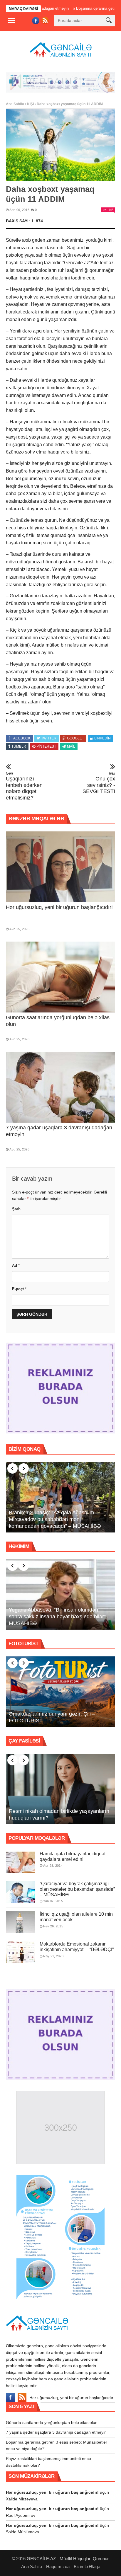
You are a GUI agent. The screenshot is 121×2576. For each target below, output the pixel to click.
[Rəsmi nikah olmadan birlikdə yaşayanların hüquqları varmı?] (60, 1789)
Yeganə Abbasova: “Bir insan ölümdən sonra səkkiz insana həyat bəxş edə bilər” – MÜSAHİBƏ (59, 1617)
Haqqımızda (58, 2566)
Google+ (75, 738)
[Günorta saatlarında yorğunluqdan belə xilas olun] (60, 977)
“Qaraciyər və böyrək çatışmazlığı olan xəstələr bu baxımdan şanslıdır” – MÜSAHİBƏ (77, 1889)
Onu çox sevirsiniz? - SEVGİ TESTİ (99, 783)
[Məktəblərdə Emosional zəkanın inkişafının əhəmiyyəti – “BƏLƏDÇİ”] (21, 1952)
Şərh (16, 1209)
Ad (16, 1265)
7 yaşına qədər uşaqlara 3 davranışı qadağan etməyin (56, 2432)
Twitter (49, 738)
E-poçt (19, 1289)
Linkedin (102, 738)
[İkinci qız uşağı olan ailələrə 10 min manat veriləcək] (21, 1922)
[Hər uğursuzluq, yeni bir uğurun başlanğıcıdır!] (60, 867)
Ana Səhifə (15, 104)
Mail (71, 746)
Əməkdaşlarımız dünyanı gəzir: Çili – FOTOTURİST (52, 1717)
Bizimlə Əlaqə (87, 2566)
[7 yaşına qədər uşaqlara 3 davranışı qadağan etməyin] (60, 1087)
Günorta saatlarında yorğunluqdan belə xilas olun (52, 2422)
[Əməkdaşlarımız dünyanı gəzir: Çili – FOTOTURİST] (60, 1692)
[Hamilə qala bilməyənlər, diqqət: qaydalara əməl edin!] (21, 1862)
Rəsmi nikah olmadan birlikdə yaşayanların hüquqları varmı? (59, 1814)
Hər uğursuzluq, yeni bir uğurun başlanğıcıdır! (59, 907)
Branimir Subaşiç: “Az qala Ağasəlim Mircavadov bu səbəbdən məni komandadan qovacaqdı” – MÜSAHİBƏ (55, 1519)
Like (110, 210)
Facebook (21, 738)
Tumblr (19, 746)
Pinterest (46, 746)
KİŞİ (30, 104)
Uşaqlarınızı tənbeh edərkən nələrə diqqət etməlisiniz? (24, 786)
